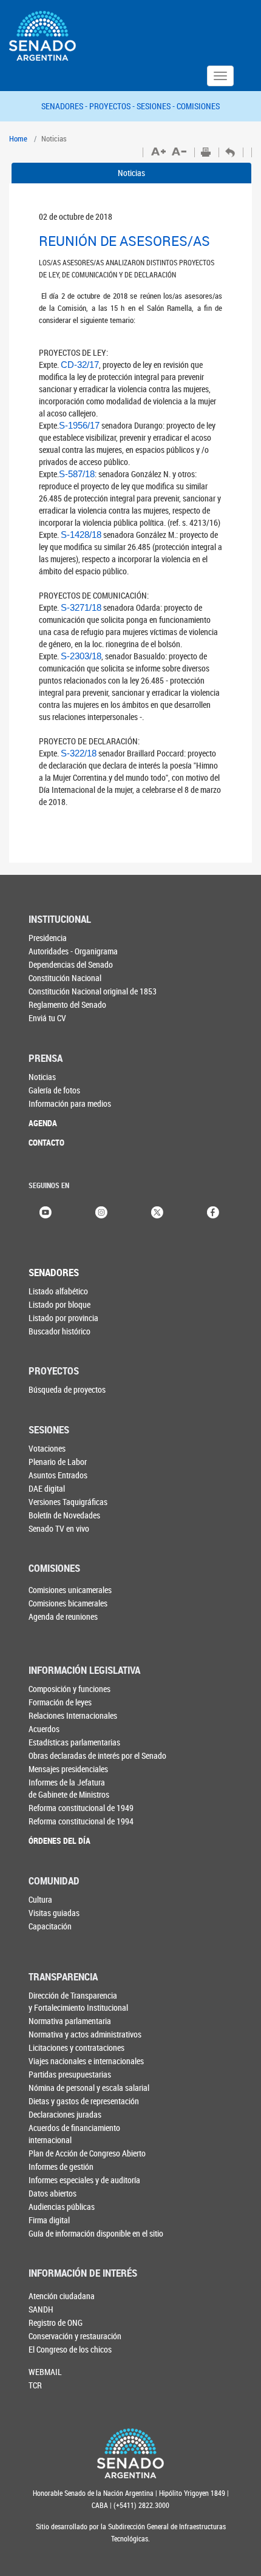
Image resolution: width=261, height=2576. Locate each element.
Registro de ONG (56, 2323)
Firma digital (49, 2220)
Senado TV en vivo (59, 1528)
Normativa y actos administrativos (85, 2034)
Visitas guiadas (54, 1913)
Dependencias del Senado (71, 964)
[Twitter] (157, 1211)
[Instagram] (101, 1211)
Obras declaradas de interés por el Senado (97, 1755)
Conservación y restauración (75, 2336)
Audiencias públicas (62, 2207)
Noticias (131, 173)
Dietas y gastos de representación (84, 2101)
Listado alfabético (58, 1291)
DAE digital (47, 1488)
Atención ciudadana (62, 2296)
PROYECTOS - (113, 106)
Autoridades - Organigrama (73, 951)
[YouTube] (46, 1211)
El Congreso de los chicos (70, 2349)
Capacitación (50, 1926)
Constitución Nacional (65, 978)
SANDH (41, 2309)
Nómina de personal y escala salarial (89, 2088)
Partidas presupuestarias (70, 2074)
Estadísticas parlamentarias (74, 1742)
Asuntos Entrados (58, 1475)
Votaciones (47, 1448)
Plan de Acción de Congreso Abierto (87, 2153)
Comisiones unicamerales (70, 1590)
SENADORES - (65, 106)
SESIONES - (157, 106)
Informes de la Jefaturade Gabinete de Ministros (69, 1788)
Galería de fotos (54, 1090)
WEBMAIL (45, 2372)
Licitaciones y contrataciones (76, 2048)
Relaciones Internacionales (73, 1715)
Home (18, 138)
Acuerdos (44, 1729)
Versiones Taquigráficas (68, 1502)
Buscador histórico (59, 1331)
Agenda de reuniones (63, 1616)
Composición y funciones (69, 1689)
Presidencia (48, 938)
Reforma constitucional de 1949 (81, 1808)
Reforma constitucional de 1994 (81, 1821)
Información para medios (70, 1103)
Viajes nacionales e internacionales (86, 2061)
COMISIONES (198, 106)
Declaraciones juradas (65, 2114)
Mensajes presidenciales (68, 1769)
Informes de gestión (61, 2166)
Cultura (40, 1899)
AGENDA (43, 1123)
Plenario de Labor (58, 1462)
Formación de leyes (60, 1702)
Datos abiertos (53, 2193)
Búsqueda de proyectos (67, 1389)
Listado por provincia (63, 1318)
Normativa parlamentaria (70, 2021)
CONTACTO (46, 1142)
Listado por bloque (59, 1304)
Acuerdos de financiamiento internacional (74, 2134)
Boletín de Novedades (64, 1515)
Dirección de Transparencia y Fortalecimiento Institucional (78, 2001)
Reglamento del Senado (67, 1004)
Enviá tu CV (47, 1018)
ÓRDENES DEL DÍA (59, 1840)
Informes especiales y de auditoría (84, 2180)
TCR (35, 2385)
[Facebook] (213, 1211)
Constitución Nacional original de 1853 (93, 991)
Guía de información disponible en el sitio (96, 2233)
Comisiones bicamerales (68, 1603)
